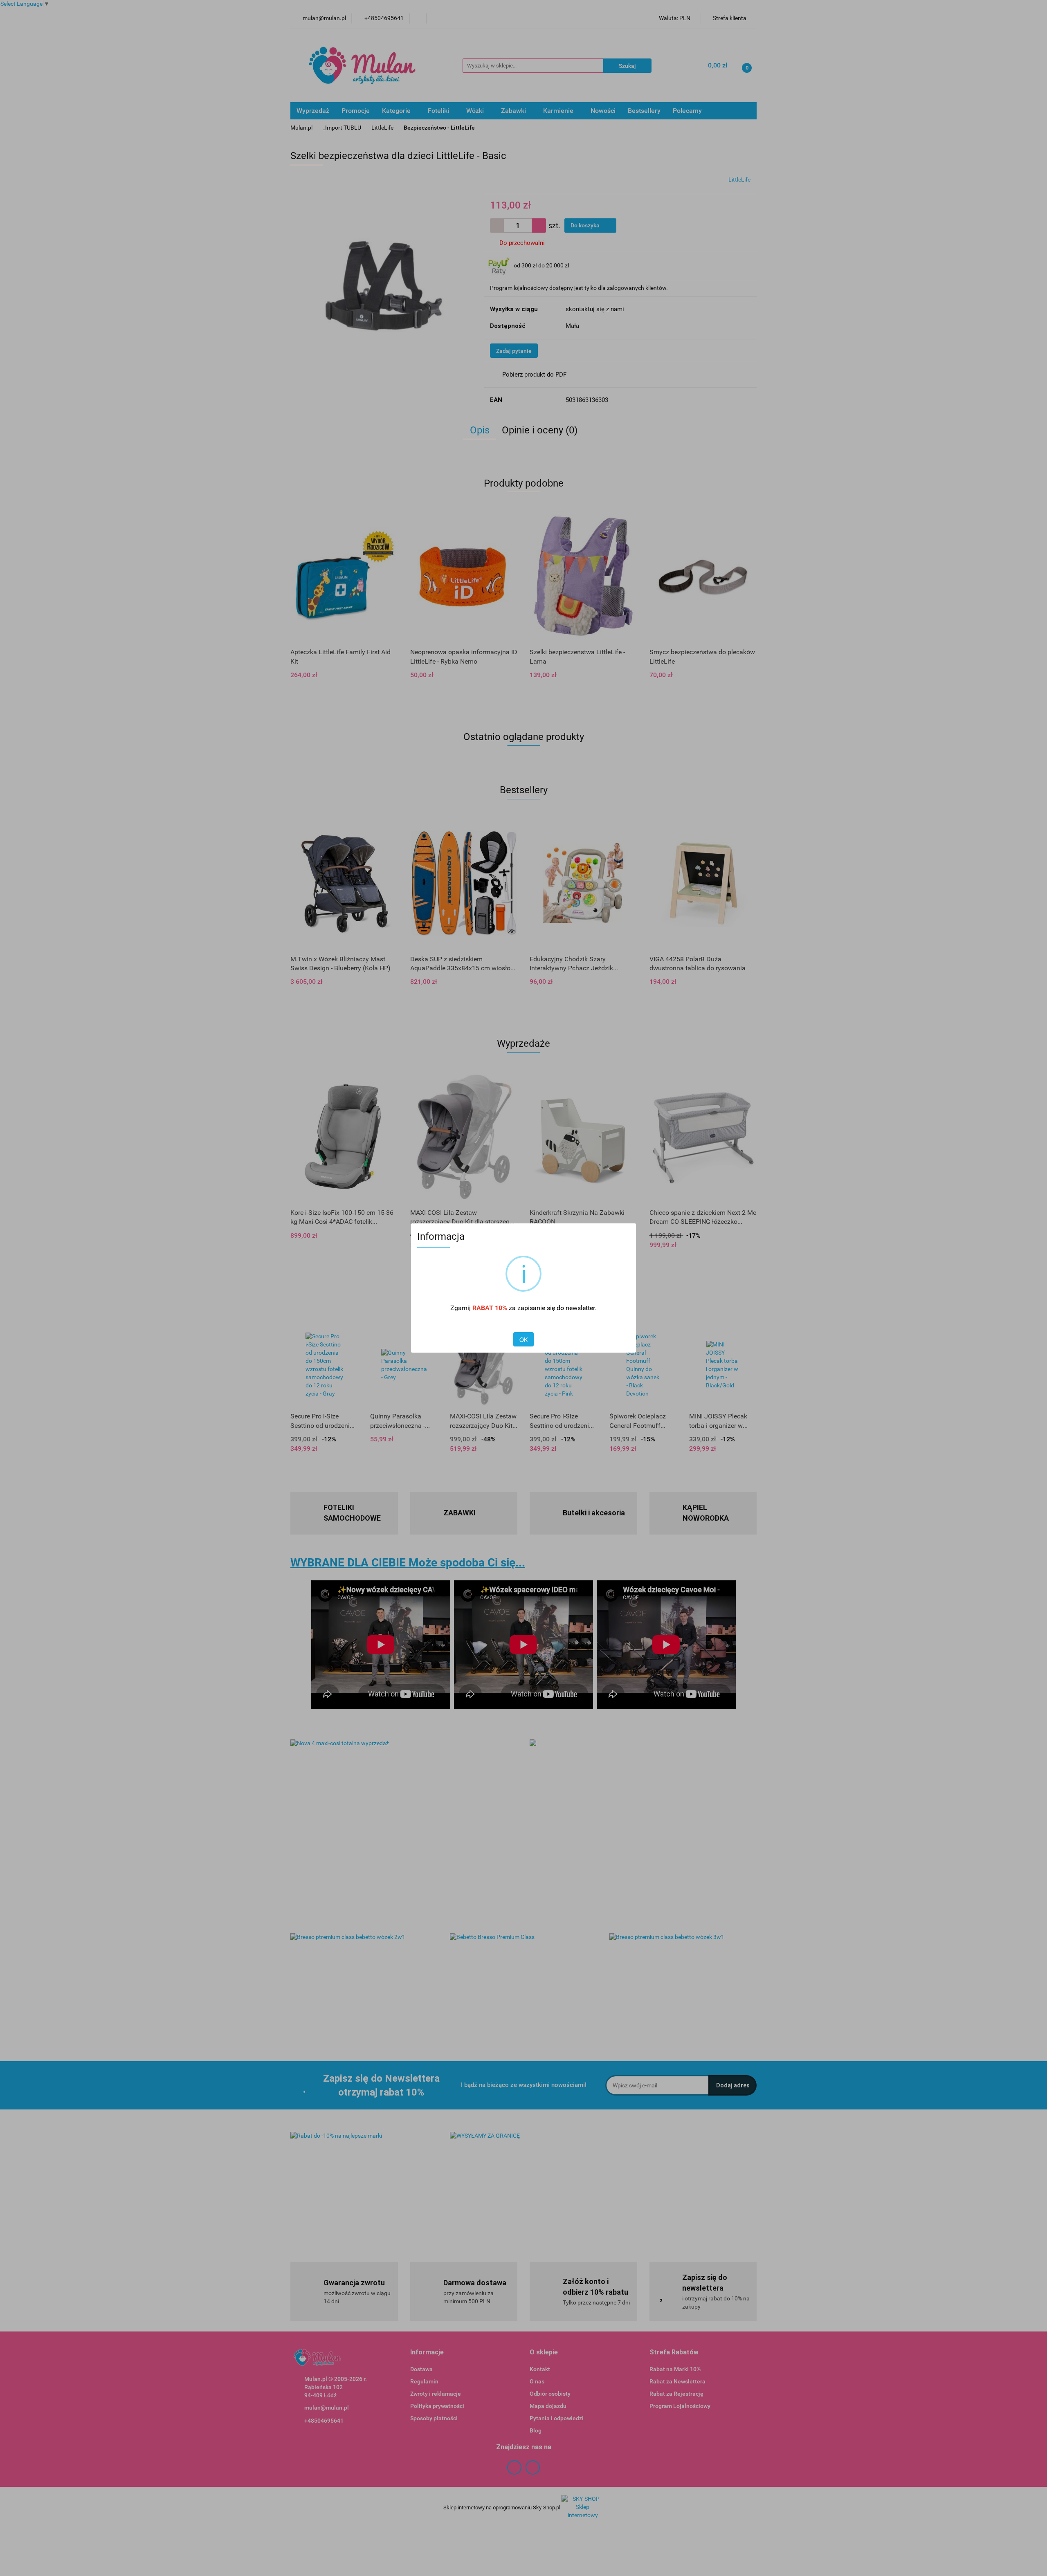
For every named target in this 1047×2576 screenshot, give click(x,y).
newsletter (580, 1308)
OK (523, 1340)
